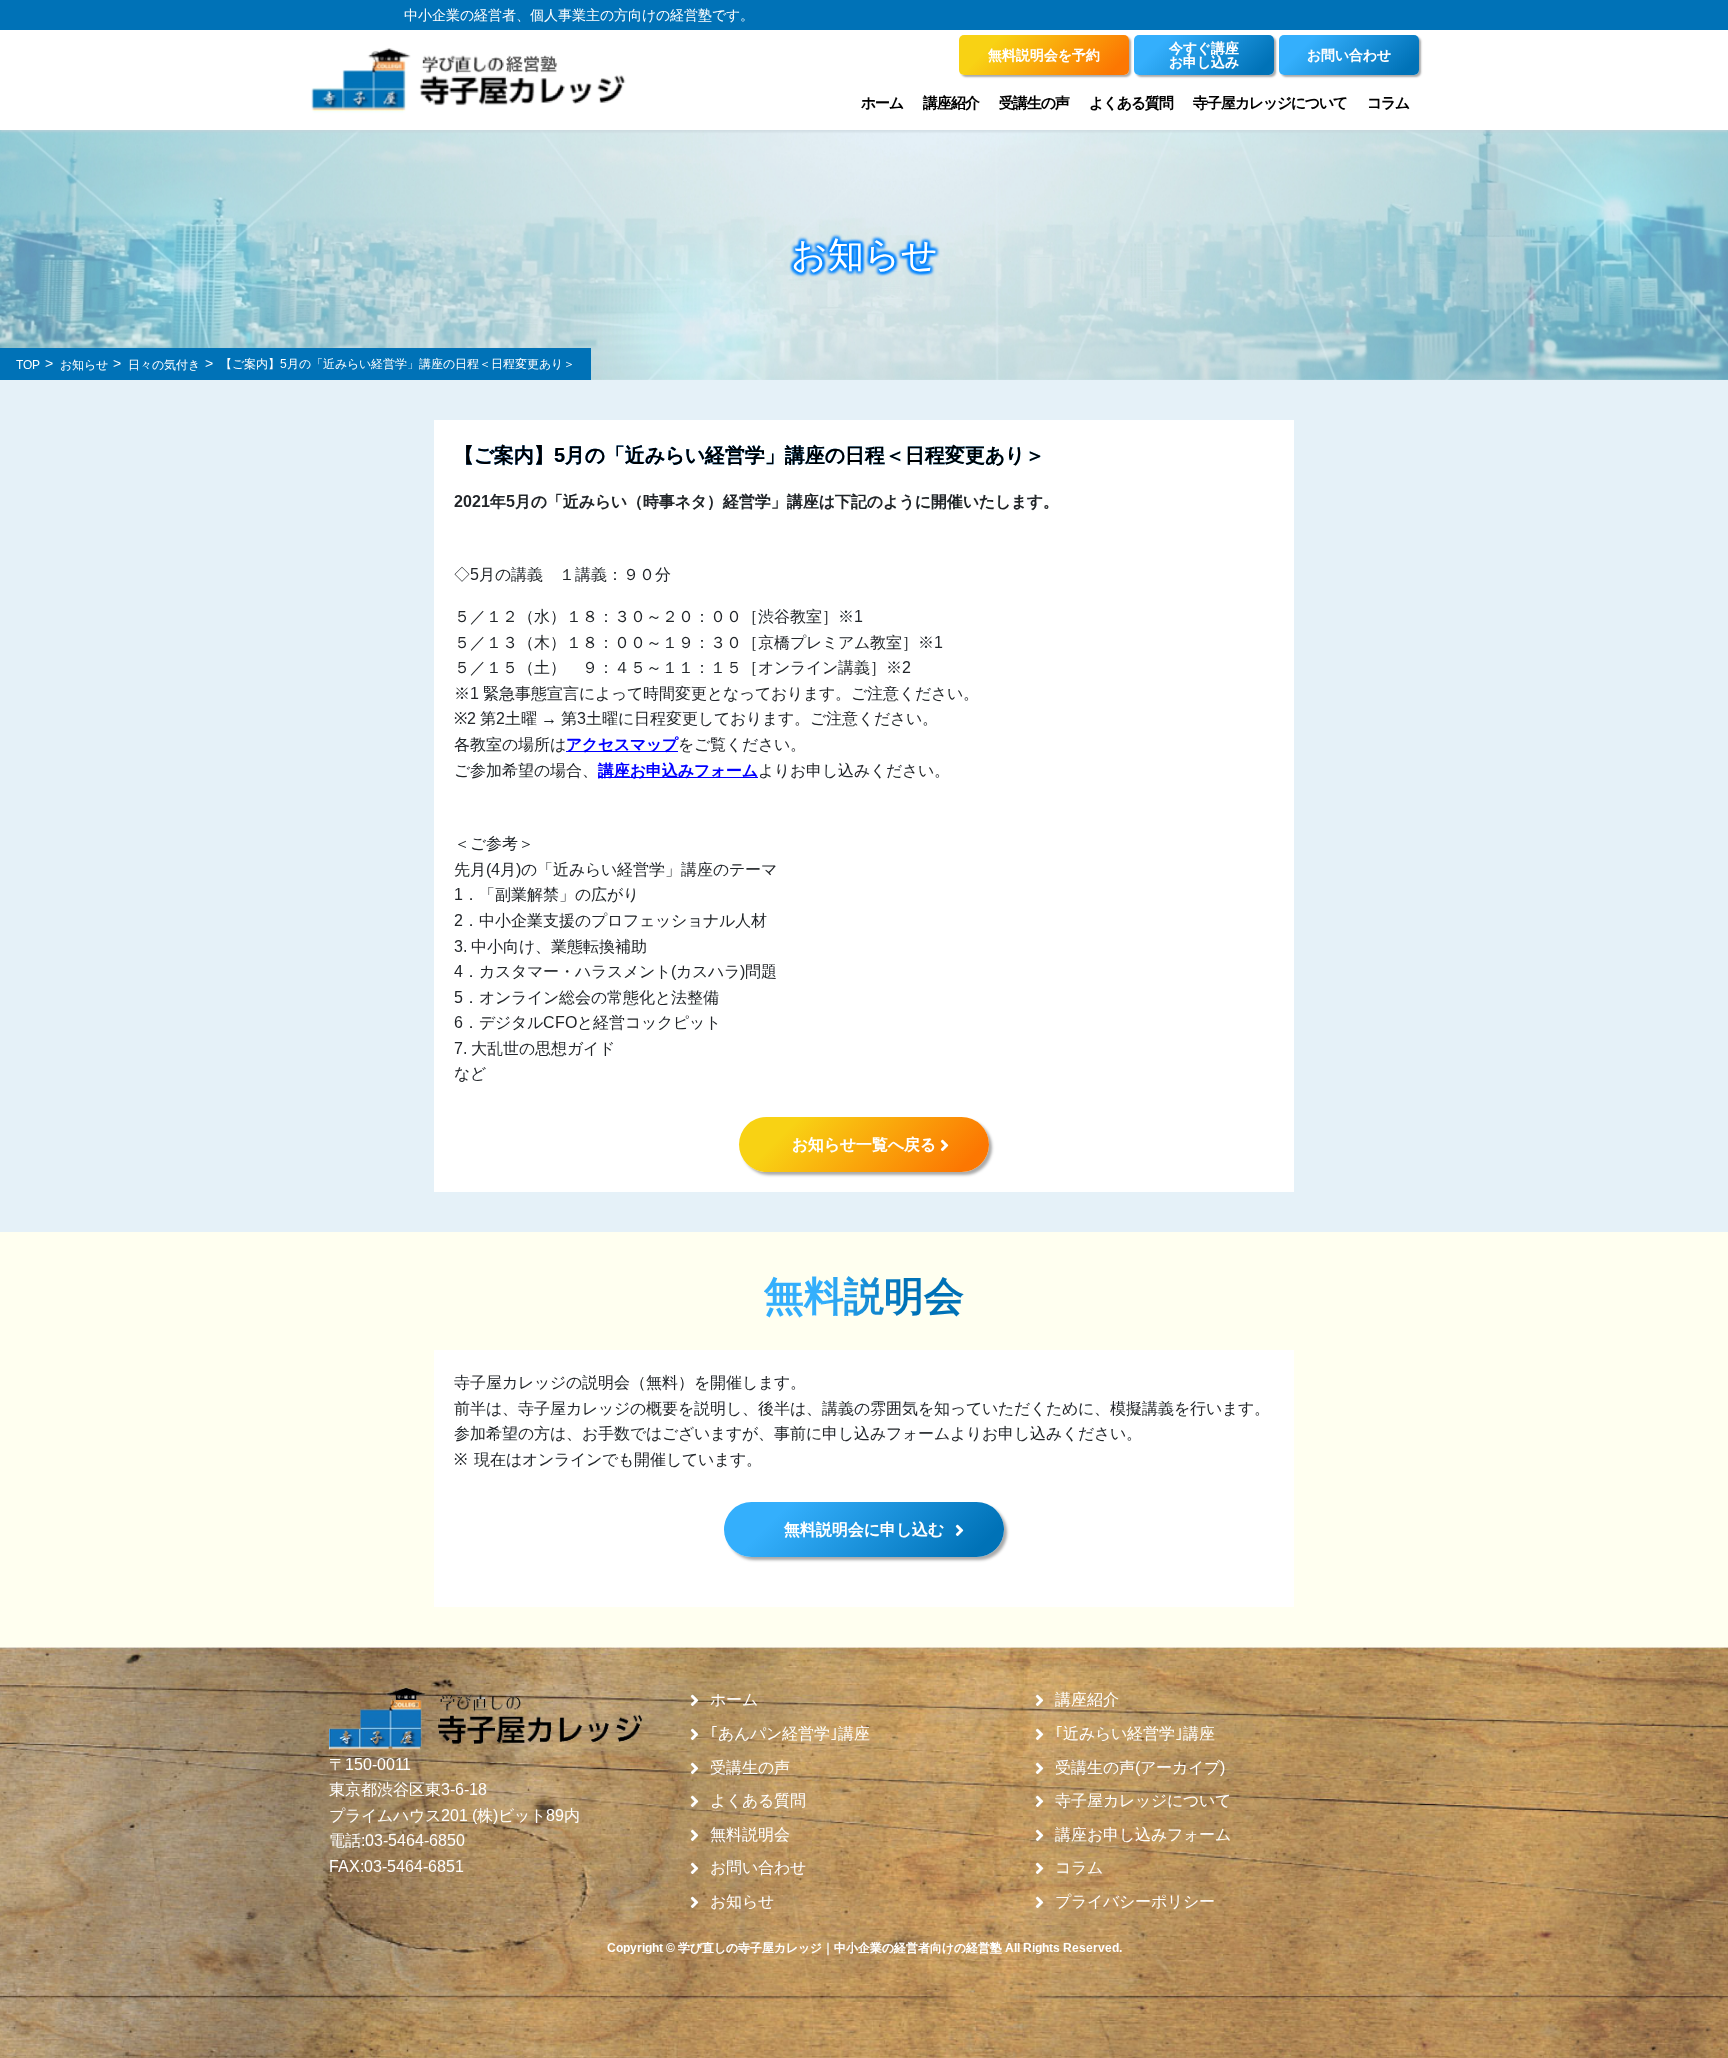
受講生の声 (750, 1768)
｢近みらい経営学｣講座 (1135, 1734)
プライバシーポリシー (1135, 1902)
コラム (1388, 102)
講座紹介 (1087, 1700)
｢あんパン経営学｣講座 (790, 1734)
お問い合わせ (758, 1868)
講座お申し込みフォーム (1143, 1835)
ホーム (882, 102)
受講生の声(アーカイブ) (1140, 1768)
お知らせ (742, 1902)
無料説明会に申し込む (864, 1529)
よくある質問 (1131, 102)
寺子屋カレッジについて (1143, 1801)
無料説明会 (750, 1835)
